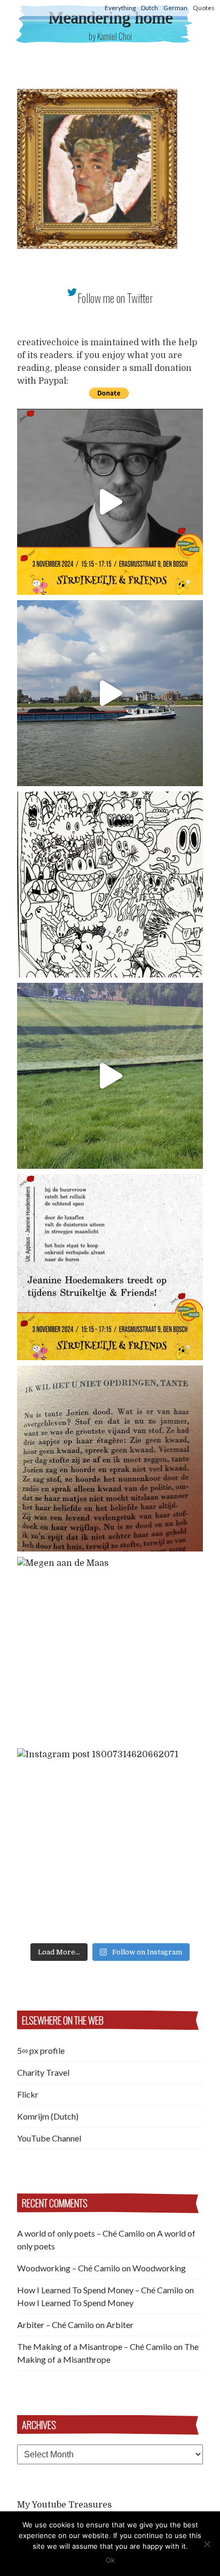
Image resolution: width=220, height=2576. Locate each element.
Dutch (150, 8)
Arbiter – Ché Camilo (56, 2325)
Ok (110, 2560)
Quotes (204, 8)
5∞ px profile (41, 2050)
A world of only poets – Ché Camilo (81, 2233)
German (175, 8)
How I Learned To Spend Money (75, 2303)
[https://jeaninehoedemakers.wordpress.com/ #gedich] (110, 1267)
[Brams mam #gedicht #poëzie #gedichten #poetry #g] (110, 502)
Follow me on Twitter (115, 298)
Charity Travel (43, 2072)
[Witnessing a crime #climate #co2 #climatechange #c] (110, 693)
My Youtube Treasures (64, 2505)
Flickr (28, 2094)
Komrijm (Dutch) (48, 2116)
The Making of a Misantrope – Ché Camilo (95, 2346)
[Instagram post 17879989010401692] (110, 1076)
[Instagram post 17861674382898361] (110, 884)
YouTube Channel (49, 2138)
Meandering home (110, 17)
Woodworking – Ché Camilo (69, 2268)
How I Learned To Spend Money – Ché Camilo (100, 2290)
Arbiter (120, 2325)
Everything (120, 8)
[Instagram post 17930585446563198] (110, 1458)
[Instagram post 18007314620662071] (110, 1841)
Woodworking (159, 2268)
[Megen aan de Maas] (110, 1650)
